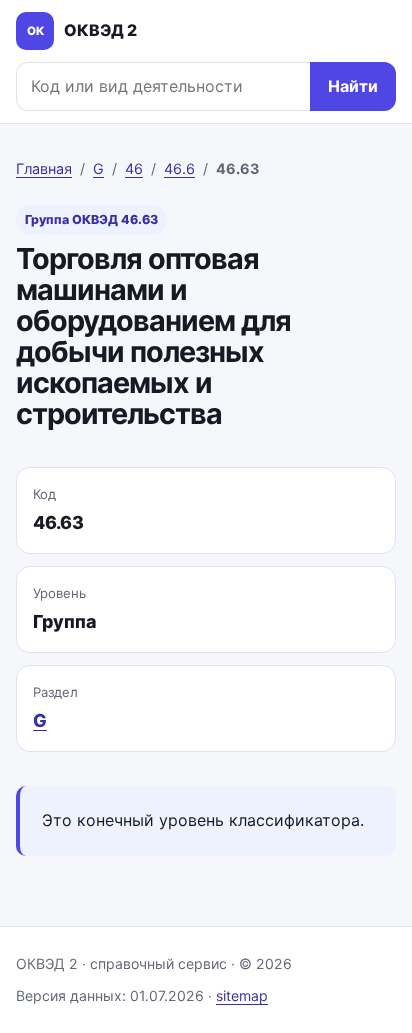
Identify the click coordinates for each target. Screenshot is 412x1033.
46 (134, 168)
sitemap (242, 995)
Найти (353, 86)
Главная (44, 168)
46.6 (179, 168)
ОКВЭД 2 (82, 30)
